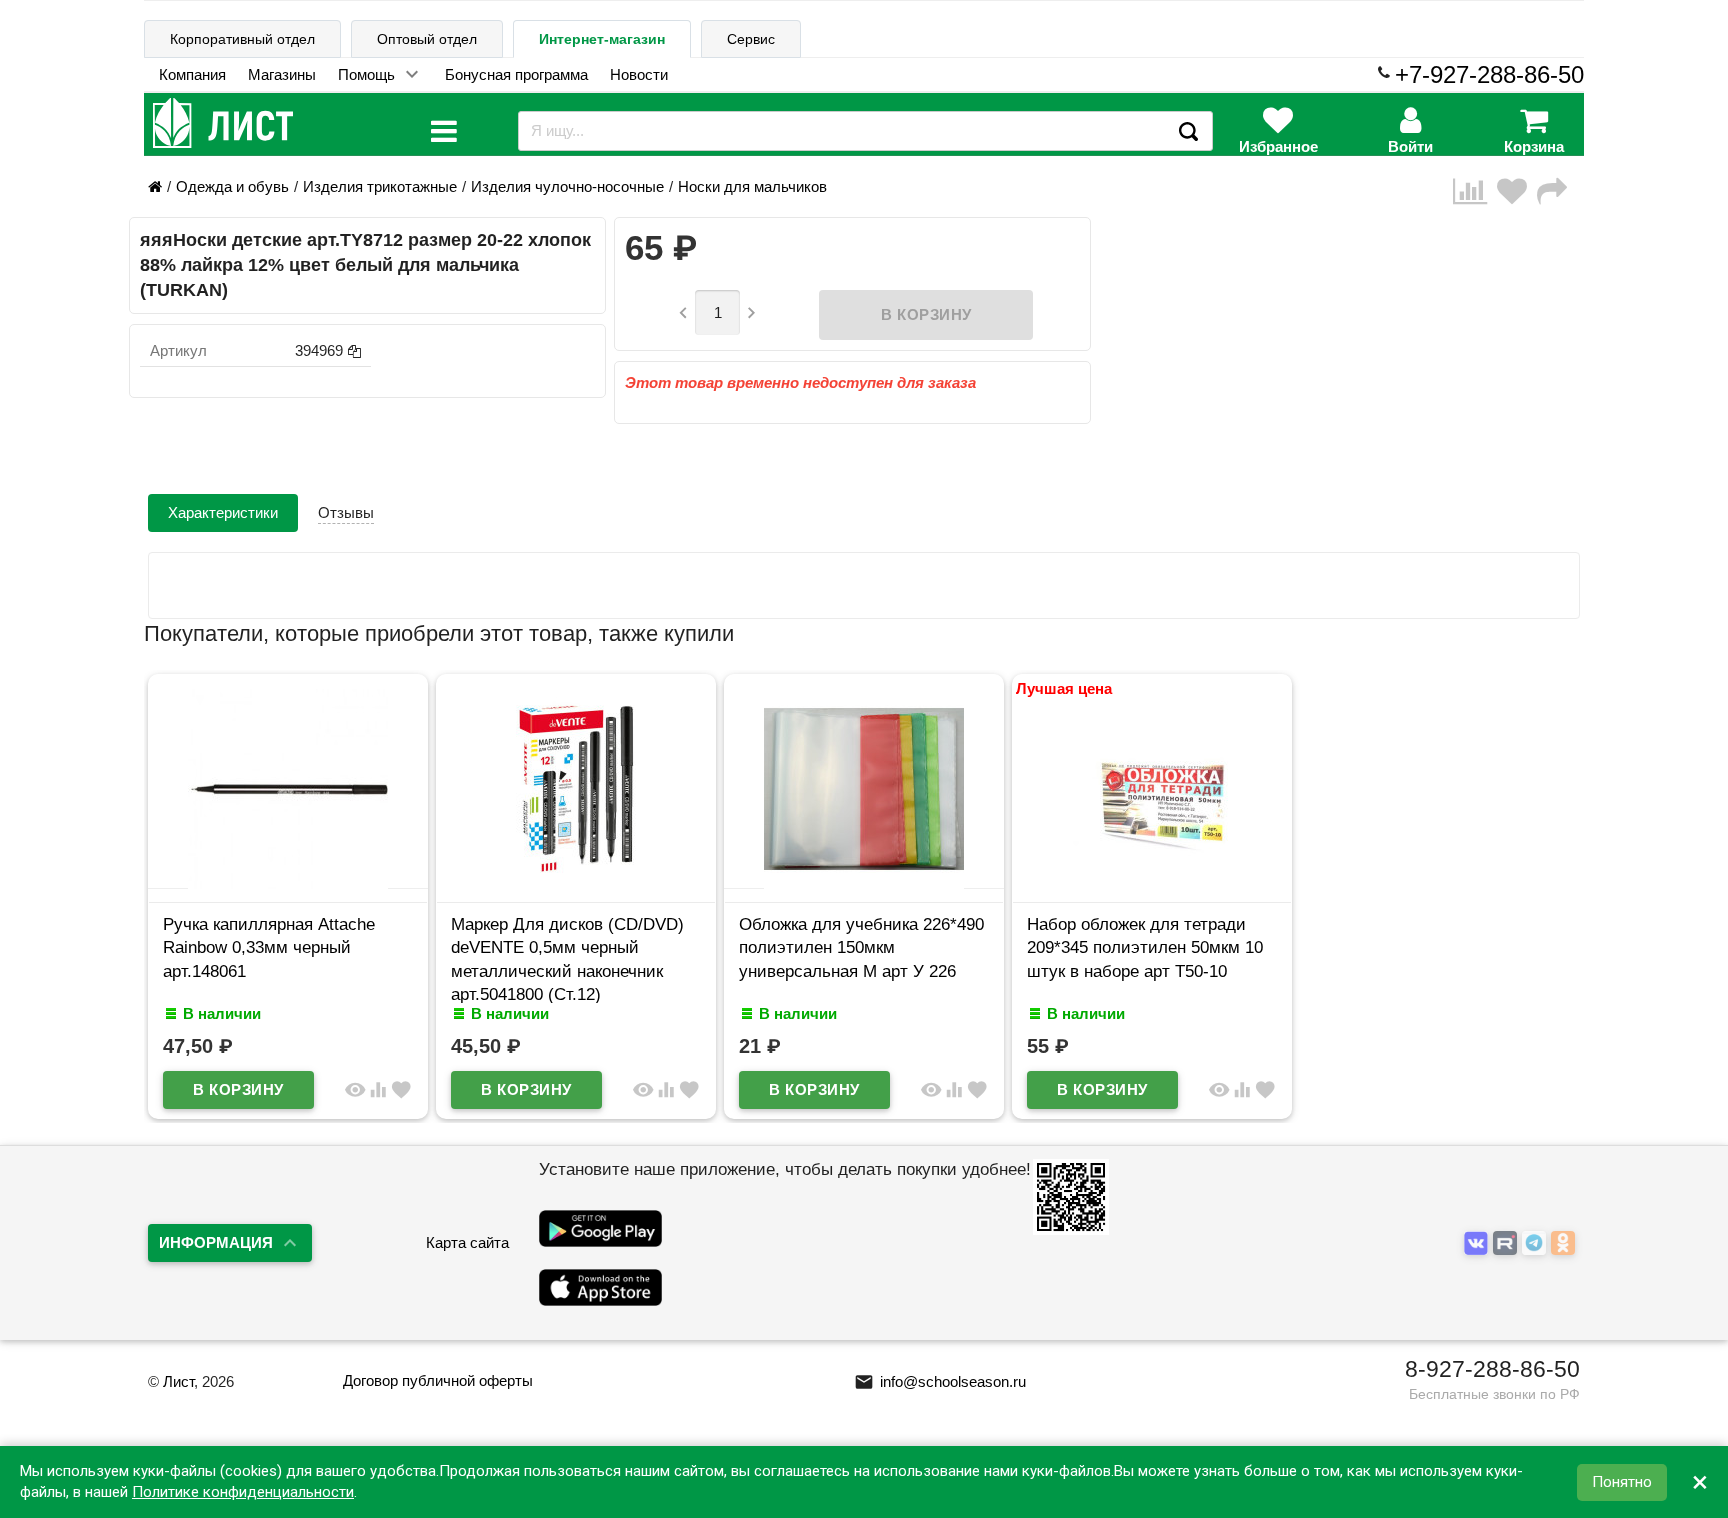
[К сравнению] (1475, 191)
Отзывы (346, 512)
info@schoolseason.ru (940, 1381)
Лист (178, 1381)
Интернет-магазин (602, 39)
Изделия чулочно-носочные (567, 186)
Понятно (1622, 1482)
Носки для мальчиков (752, 186)
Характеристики (223, 512)
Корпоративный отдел (242, 39)
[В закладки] (1517, 191)
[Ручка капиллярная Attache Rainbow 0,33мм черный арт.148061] (288, 883)
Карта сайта (467, 1242)
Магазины (282, 74)
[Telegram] (1536, 1243)
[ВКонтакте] (1478, 1243)
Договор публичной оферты (438, 1380)
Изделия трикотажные (380, 186)
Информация (216, 1242)
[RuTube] (1507, 1243)
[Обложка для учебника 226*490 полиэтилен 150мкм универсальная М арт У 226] (864, 883)
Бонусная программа (516, 74)
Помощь (366, 74)
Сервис (751, 39)
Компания (192, 74)
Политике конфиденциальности (243, 1492)
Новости (639, 74)
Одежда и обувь (232, 186)
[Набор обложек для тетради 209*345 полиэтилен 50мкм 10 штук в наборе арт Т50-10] (1152, 883)
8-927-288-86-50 (1492, 1369)
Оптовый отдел (427, 39)
